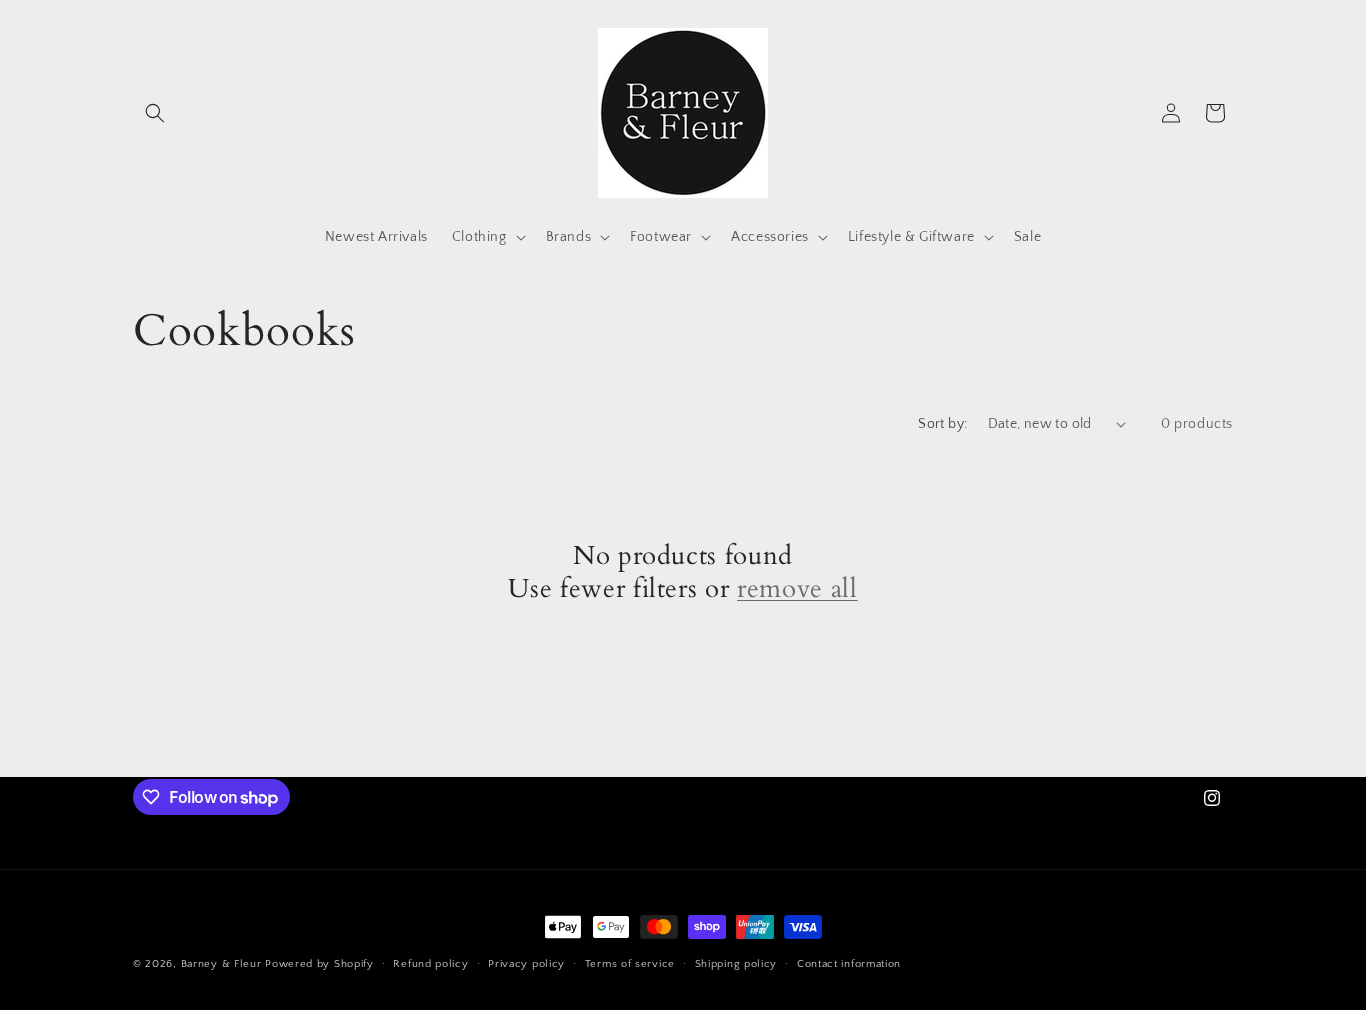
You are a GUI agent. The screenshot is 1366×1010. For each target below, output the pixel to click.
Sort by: (942, 424)
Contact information (849, 964)
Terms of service (630, 964)
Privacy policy (526, 964)
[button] (155, 113)
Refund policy (430, 964)
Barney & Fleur (221, 964)
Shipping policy (736, 964)
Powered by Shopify (319, 964)
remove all (797, 590)
